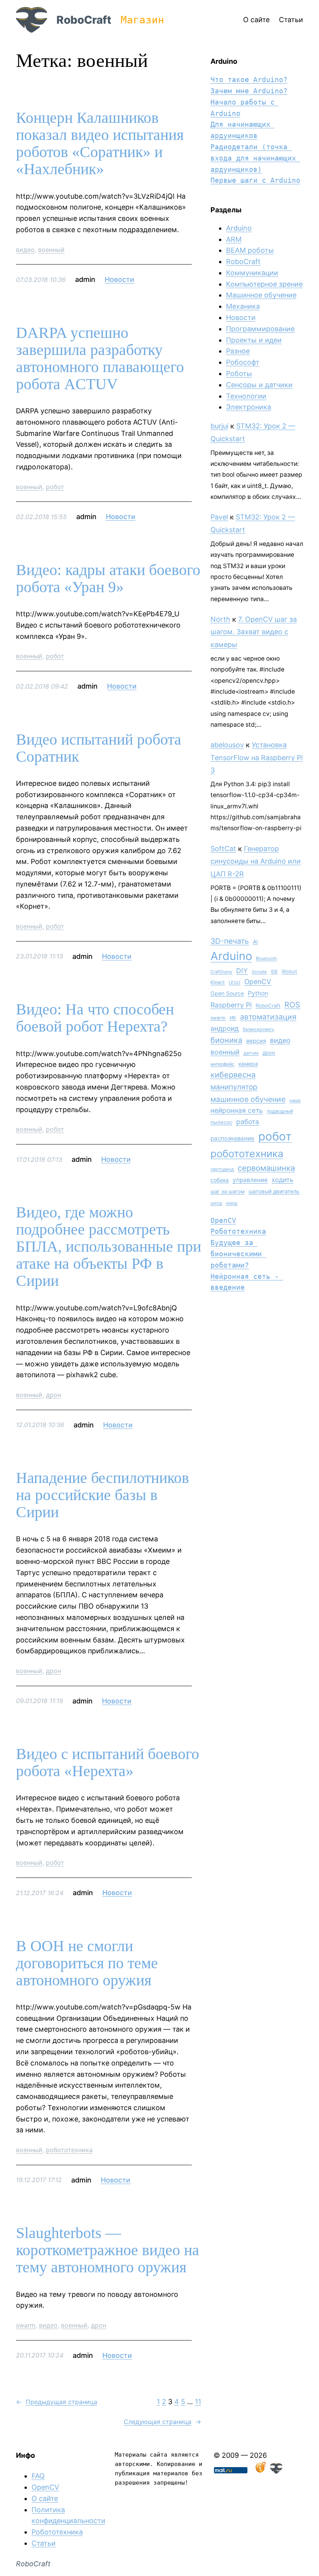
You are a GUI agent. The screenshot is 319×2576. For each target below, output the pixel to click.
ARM (234, 239)
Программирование (260, 329)
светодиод (222, 1169)
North (220, 619)
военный (51, 250)
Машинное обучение (261, 295)
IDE (274, 972)
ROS (292, 1005)
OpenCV (258, 982)
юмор (232, 1203)
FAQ (38, 2476)
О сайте (45, 2498)
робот (55, 487)
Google (259, 972)
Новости (119, 279)
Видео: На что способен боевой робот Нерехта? (95, 1018)
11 (198, 2402)
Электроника (249, 407)
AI (255, 942)
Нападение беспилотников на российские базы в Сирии (103, 1495)
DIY (242, 971)
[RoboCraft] (276, 2471)
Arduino (239, 228)
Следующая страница (162, 2422)
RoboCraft (84, 20)
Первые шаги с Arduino (255, 180)
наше (295, 1100)
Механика (243, 306)
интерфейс (223, 1064)
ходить (282, 1180)
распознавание (232, 1138)
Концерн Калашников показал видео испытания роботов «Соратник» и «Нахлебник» (100, 143)
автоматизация (268, 1017)
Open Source (227, 993)
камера (248, 1064)
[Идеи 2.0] (260, 2471)
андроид (225, 1028)
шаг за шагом (228, 1191)
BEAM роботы (250, 250)
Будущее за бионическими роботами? (238, 1254)
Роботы (239, 373)
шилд (216, 1203)
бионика (226, 1040)
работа (248, 1122)
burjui (219, 426)
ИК (233, 1018)
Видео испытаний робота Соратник (99, 748)
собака (220, 1180)
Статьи (44, 2543)
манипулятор (234, 1087)
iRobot (289, 971)
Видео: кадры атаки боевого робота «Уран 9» (108, 579)
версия (256, 1041)
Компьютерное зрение (264, 284)
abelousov (227, 745)
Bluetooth (266, 958)
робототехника (69, 2150)
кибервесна (233, 1075)
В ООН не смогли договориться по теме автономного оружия (87, 1963)
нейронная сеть (237, 1110)
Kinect (218, 982)
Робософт (243, 362)
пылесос (221, 1122)
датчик (251, 1053)
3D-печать (230, 941)
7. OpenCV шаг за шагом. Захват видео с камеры (254, 632)
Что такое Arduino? (249, 80)
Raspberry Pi (231, 1005)
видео (25, 250)
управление (250, 1180)
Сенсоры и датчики (259, 385)
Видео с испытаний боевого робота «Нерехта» (108, 1763)
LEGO (235, 983)
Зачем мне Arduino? (249, 91)
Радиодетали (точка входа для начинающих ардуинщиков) (255, 158)
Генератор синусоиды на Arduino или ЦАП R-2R (256, 861)
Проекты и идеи (254, 340)
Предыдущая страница (57, 2402)
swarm (26, 2325)
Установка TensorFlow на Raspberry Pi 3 (257, 757)
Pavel (219, 517)
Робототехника (238, 1231)
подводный (280, 1111)
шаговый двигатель (274, 1191)
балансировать (259, 1029)
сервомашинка (266, 1168)
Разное (238, 351)
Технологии (246, 396)
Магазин (142, 20)
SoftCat (223, 849)
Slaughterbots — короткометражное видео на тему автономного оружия (108, 2250)
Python (258, 993)
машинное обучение (248, 1099)
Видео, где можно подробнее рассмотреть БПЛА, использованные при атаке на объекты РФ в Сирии (109, 1247)
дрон (53, 1395)
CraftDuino (221, 972)
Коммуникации (252, 273)
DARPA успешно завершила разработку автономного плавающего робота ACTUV (100, 359)
